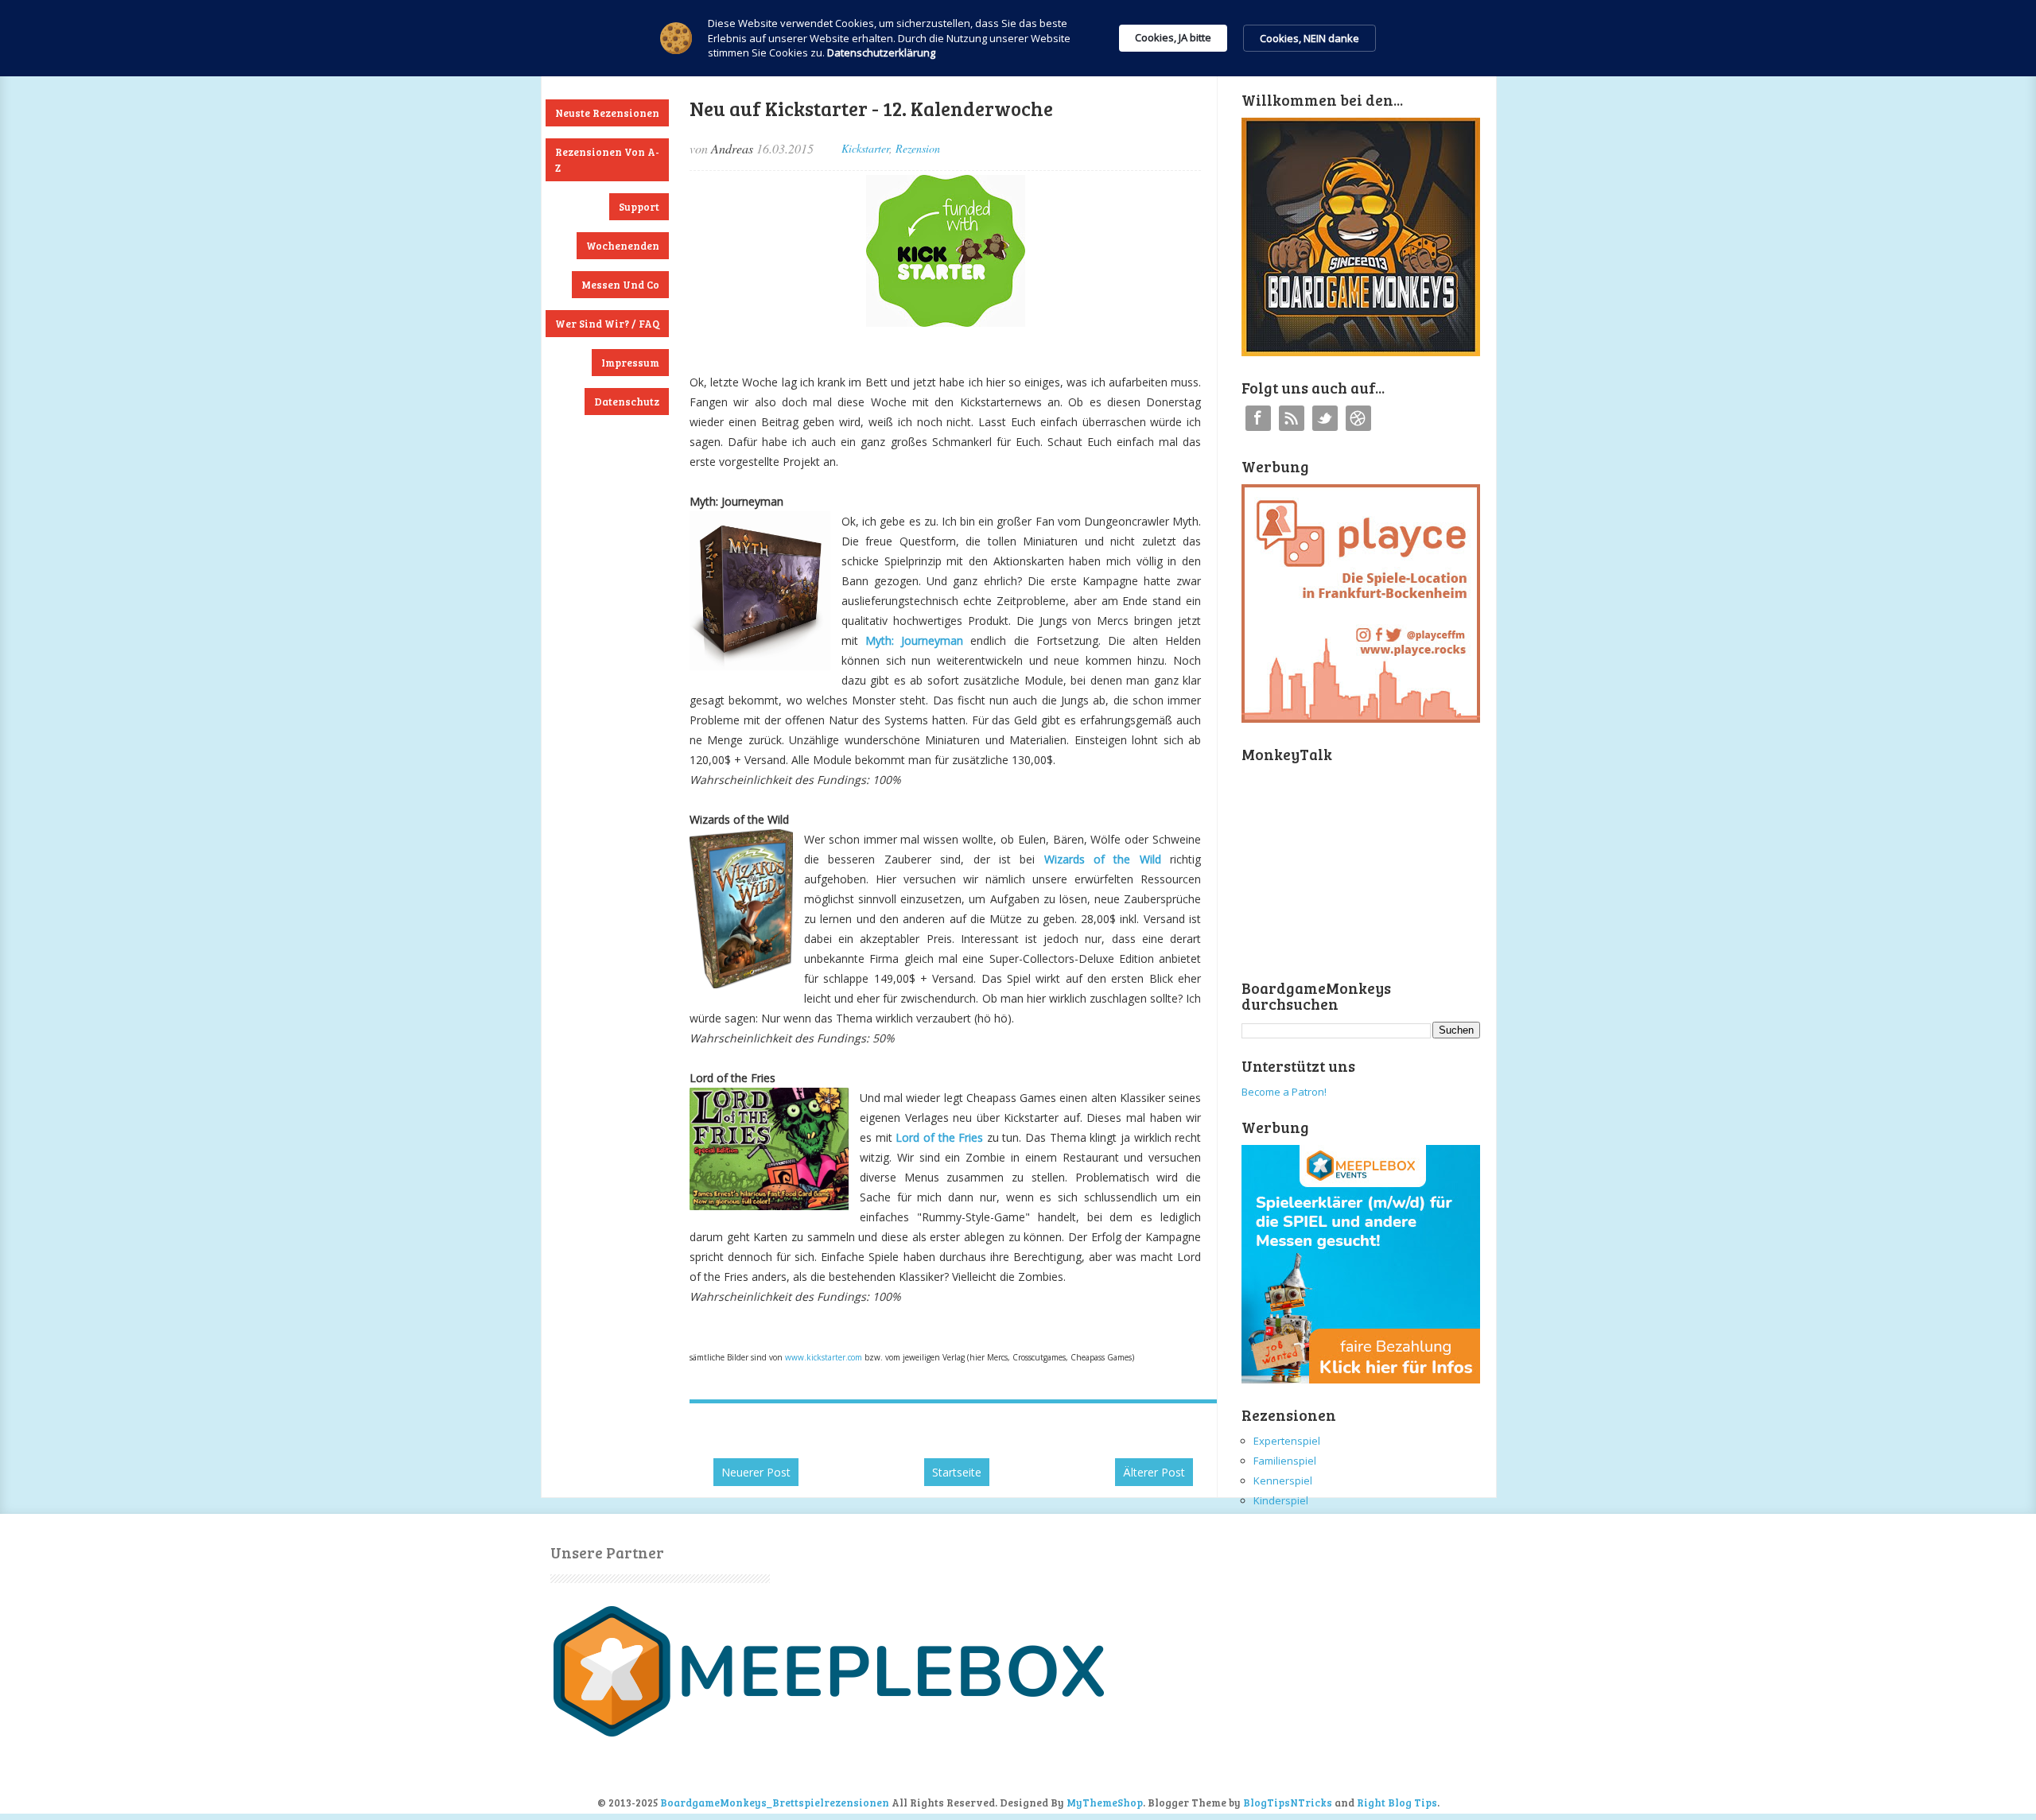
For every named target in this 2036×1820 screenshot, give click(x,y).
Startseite (957, 1472)
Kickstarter (865, 148)
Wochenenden (623, 246)
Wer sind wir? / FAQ (607, 324)
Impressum (630, 363)
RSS (1292, 418)
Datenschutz (627, 402)
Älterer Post (1154, 1472)
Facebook (1258, 418)
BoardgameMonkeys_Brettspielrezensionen (775, 1803)
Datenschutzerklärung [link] (881, 52)
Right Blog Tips (1397, 1803)
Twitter (1325, 418)
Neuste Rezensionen (607, 113)
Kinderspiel (1281, 1500)
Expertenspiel (1287, 1441)
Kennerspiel (1283, 1480)
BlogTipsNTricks (1288, 1803)
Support (639, 207)
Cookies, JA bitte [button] (1173, 37)
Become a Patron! (1284, 1092)
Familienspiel (1285, 1461)
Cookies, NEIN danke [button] (1309, 38)
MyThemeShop (1105, 1803)
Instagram (1358, 418)
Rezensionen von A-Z (607, 160)
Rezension (918, 148)
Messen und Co (620, 285)
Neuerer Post (756, 1472)
